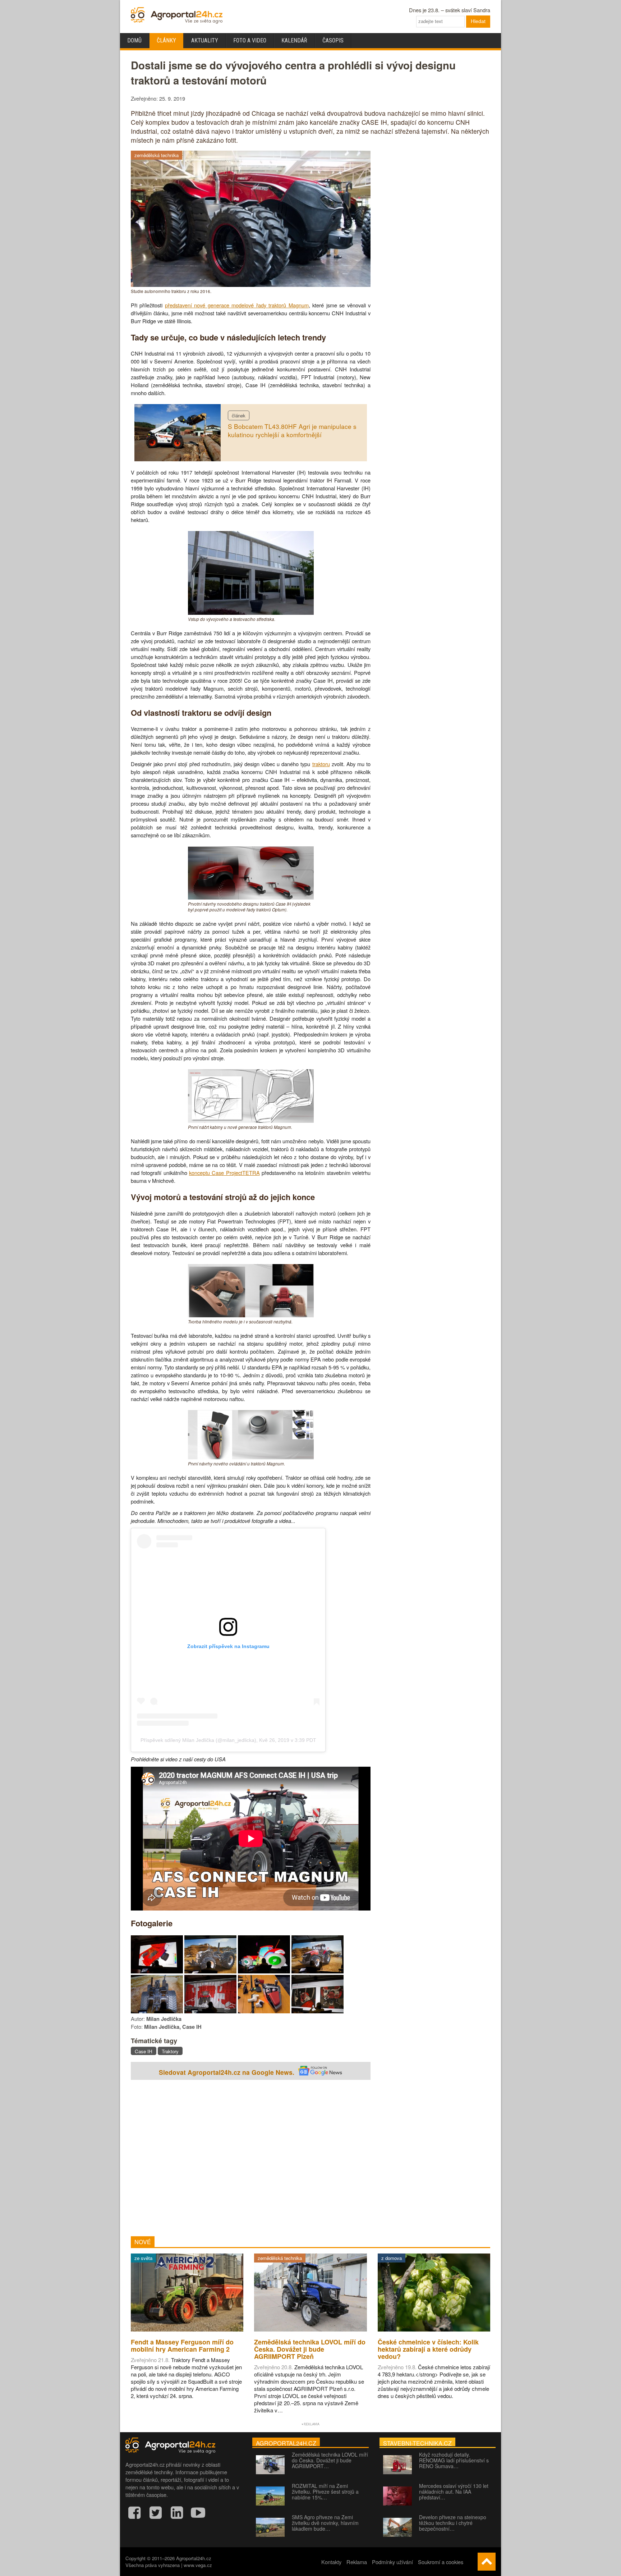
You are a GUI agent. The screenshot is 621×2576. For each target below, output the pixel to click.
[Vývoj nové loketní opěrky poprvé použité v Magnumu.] (264, 2011)
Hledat (478, 21)
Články (166, 40)
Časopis (333, 40)
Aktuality (205, 40)
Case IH (144, 2051)
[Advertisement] (251, 2159)
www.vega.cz (198, 2565)
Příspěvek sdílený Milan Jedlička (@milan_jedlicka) (198, 1740)
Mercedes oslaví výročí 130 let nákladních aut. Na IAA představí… (454, 2492)
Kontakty (331, 2562)
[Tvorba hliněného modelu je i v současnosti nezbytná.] (251, 1315)
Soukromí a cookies (441, 2562)
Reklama (357, 2562)
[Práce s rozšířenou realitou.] (157, 1971)
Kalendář (294, 40)
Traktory (170, 2051)
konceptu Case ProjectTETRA (224, 1173)
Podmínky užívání (392, 2562)
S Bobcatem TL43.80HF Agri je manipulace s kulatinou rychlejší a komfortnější (292, 430)
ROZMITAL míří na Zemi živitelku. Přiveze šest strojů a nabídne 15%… (325, 2492)
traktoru (321, 764)
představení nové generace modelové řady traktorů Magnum (237, 305)
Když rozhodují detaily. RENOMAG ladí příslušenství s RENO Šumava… (454, 2460)
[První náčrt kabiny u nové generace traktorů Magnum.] (251, 1120)
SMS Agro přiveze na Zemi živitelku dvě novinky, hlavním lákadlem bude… (325, 2523)
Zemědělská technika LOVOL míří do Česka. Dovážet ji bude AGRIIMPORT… (330, 2460)
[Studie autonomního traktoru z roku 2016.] (251, 285)
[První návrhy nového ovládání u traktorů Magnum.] (251, 1457)
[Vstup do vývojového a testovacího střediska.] (251, 612)
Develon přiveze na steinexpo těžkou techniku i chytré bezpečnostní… (453, 2523)
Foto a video (250, 40)
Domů (134, 40)
